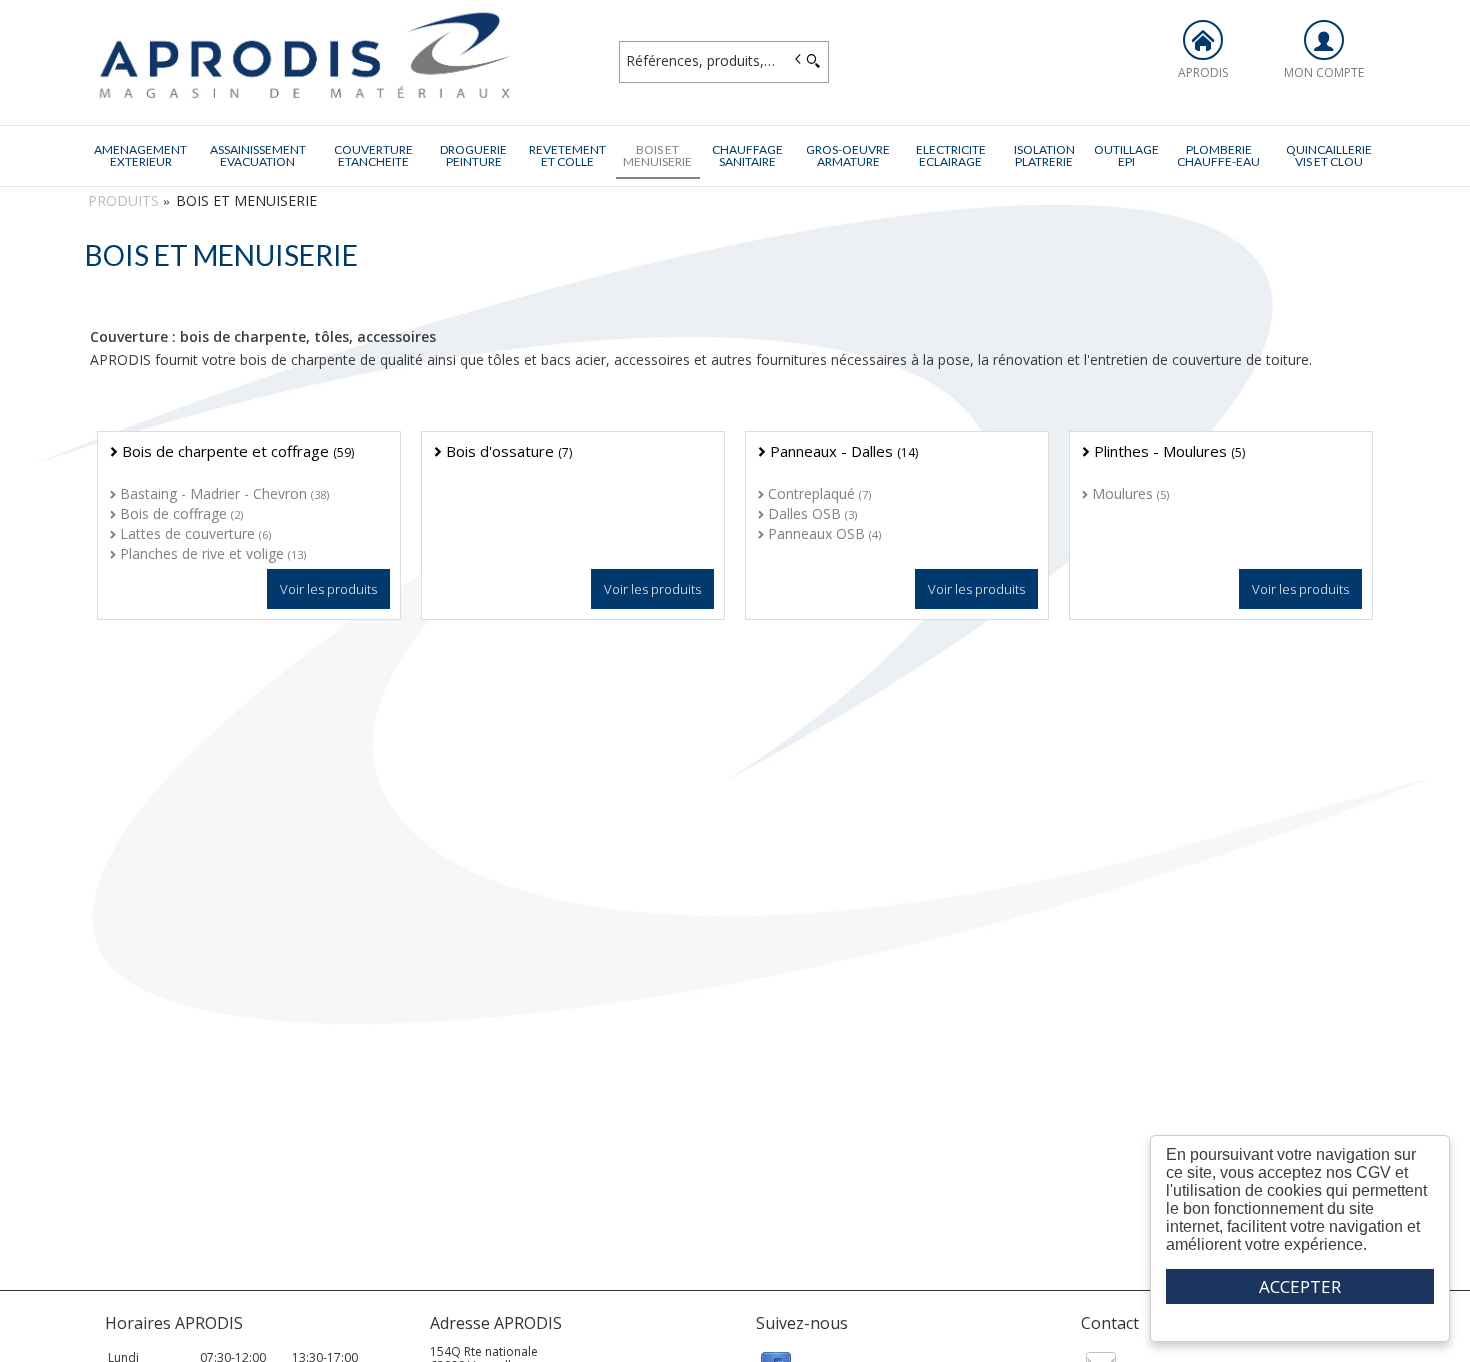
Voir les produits (328, 589)
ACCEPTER (1300, 1286)
